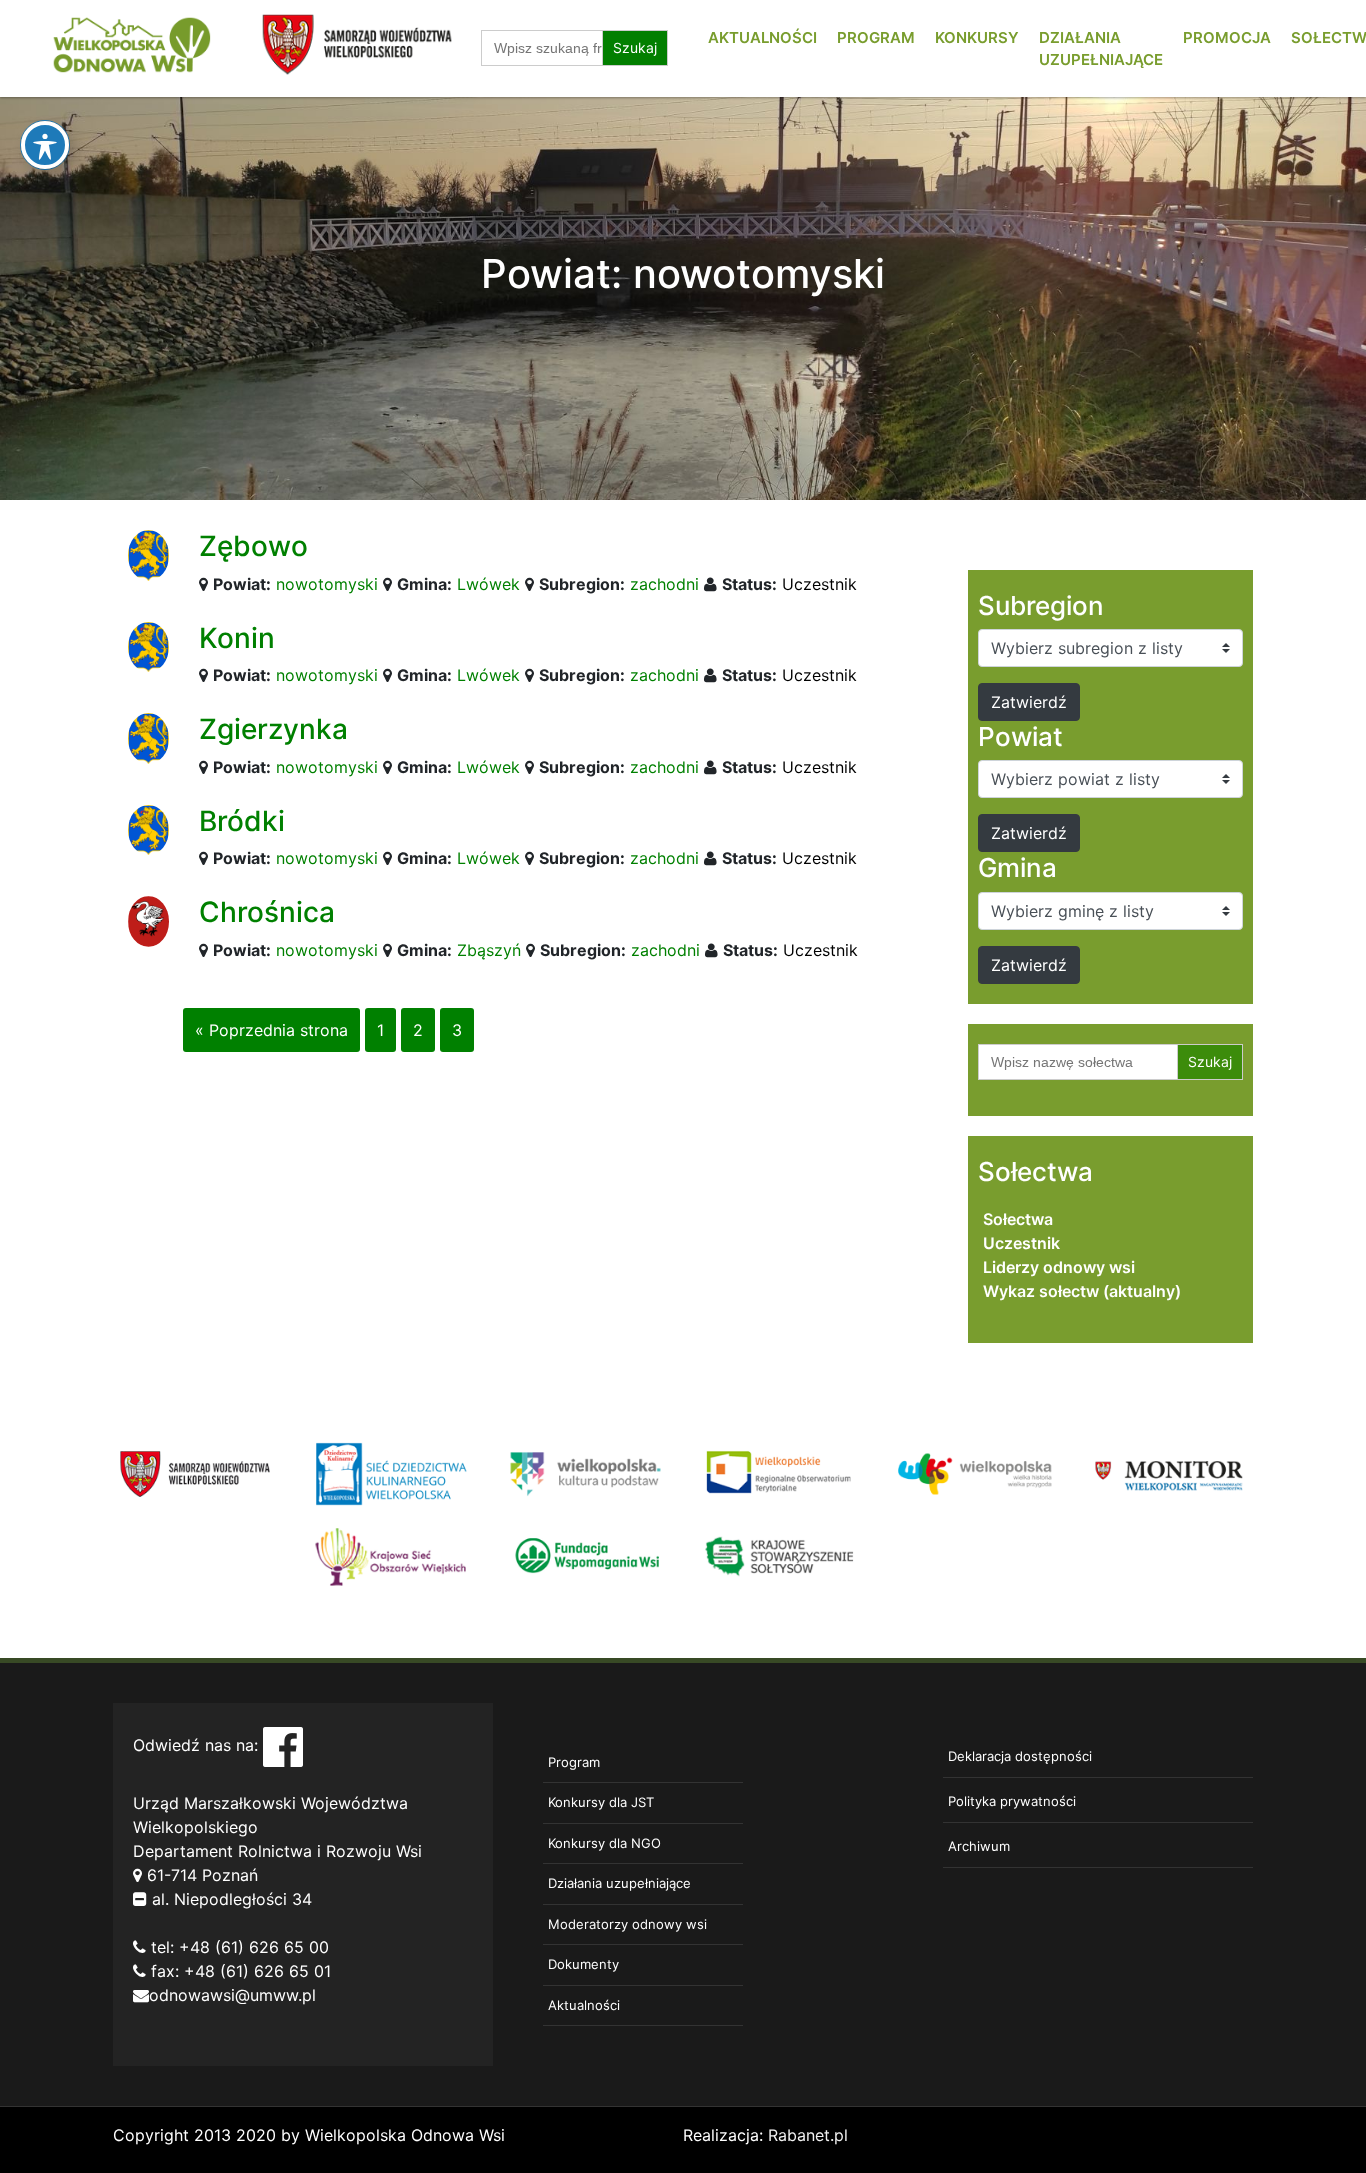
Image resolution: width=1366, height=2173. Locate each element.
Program (876, 37)
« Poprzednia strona (271, 1030)
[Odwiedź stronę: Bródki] (148, 829)
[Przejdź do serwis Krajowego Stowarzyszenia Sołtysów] (780, 1555)
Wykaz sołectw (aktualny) (1082, 1291)
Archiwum (979, 1846)
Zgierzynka (273, 729)
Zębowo (253, 546)
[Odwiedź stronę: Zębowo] (148, 554)
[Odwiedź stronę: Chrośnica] (148, 920)
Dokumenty (583, 1964)
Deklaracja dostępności (1020, 1756)
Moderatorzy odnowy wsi (627, 1924)
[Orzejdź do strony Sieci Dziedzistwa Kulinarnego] (390, 1472)
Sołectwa (1018, 1219)
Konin (237, 638)
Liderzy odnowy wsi (1059, 1267)
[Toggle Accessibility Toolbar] (45, 145)
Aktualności (762, 37)
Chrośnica (267, 912)
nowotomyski (327, 584)
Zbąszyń (489, 950)
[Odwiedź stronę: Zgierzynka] (148, 737)
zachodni (664, 584)
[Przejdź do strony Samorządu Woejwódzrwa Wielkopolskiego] (195, 1472)
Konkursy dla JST (601, 1802)
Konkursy (977, 37)
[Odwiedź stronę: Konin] (148, 645)
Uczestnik (819, 584)
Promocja (1227, 37)
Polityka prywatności (1012, 1801)
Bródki (242, 821)
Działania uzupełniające (619, 1883)
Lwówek (488, 584)
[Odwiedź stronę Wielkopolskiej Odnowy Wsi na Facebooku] (283, 1745)
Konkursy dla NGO (604, 1843)
